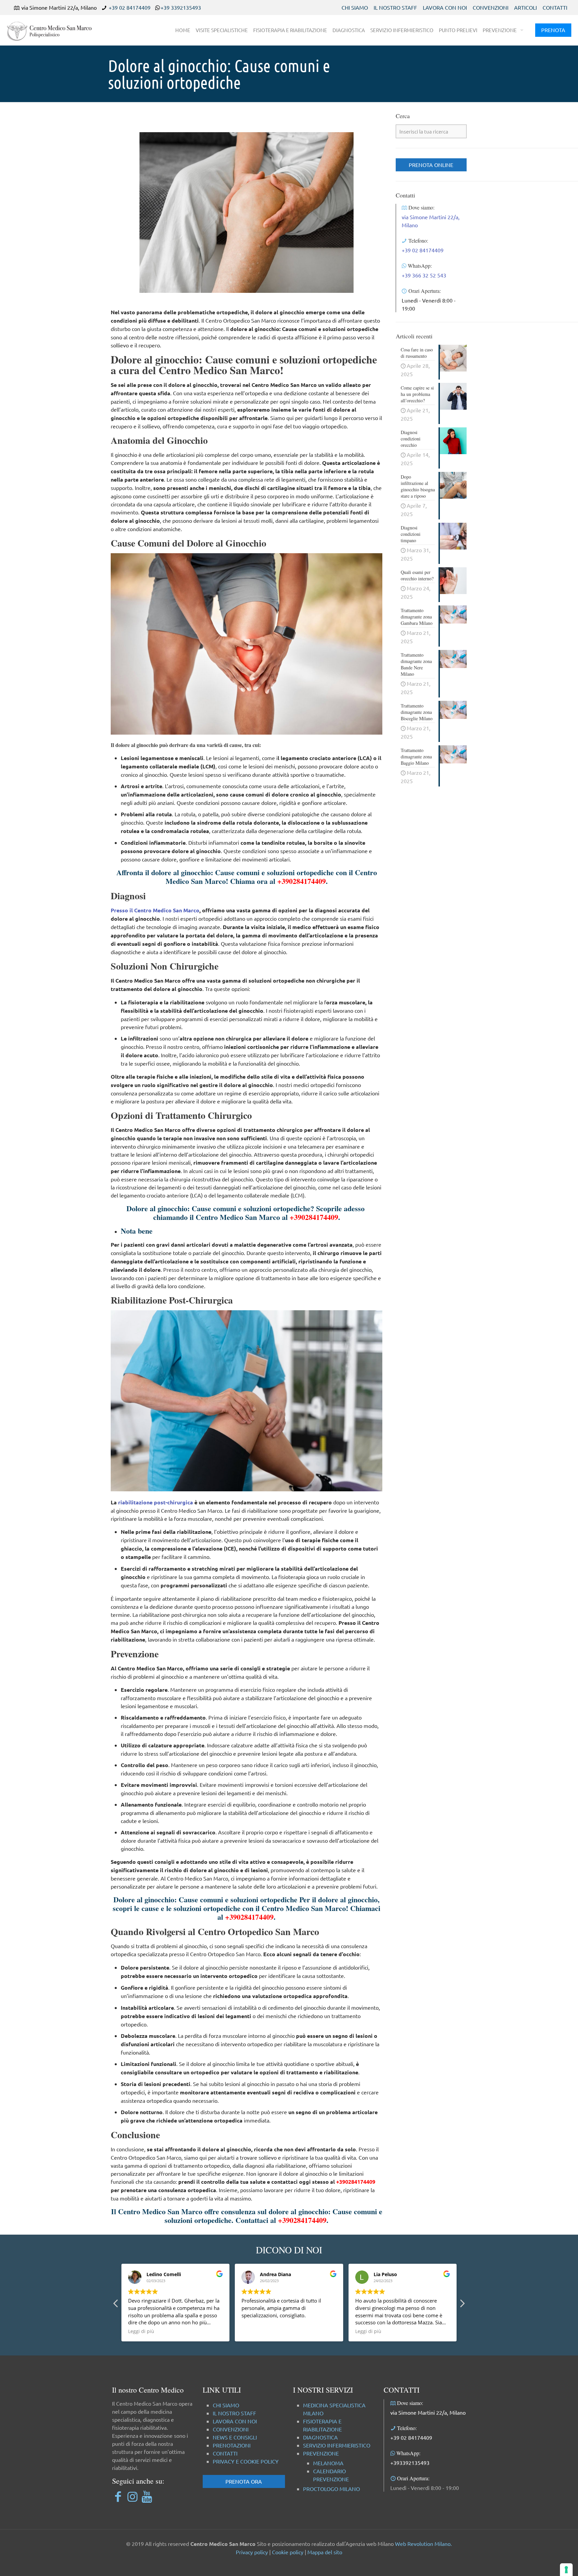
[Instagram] (132, 2496)
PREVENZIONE (321, 2453)
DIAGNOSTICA (320, 2437)
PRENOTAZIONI (232, 2445)
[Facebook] (118, 2496)
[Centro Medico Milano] (54, 30)
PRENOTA (553, 30)
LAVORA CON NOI (445, 7)
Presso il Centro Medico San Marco (155, 910)
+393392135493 (410, 2463)
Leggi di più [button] (255, 2331)
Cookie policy (288, 2552)
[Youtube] (147, 2496)
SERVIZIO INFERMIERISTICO (337, 2445)
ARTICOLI (525, 7)
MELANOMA (328, 2463)
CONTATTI (555, 7)
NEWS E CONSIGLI (235, 2437)
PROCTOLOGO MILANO (331, 2489)
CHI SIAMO (355, 7)
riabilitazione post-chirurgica (156, 1502)
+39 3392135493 (181, 7)
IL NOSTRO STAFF (395, 7)
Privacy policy (252, 2552)
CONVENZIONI (491, 7)
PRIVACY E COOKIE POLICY (246, 2461)
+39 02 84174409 (130, 7)
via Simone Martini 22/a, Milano (428, 2412)
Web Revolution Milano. (423, 2544)
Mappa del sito (325, 2552)
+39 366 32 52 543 (424, 275)
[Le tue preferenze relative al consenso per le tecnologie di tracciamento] (566, 2570)
